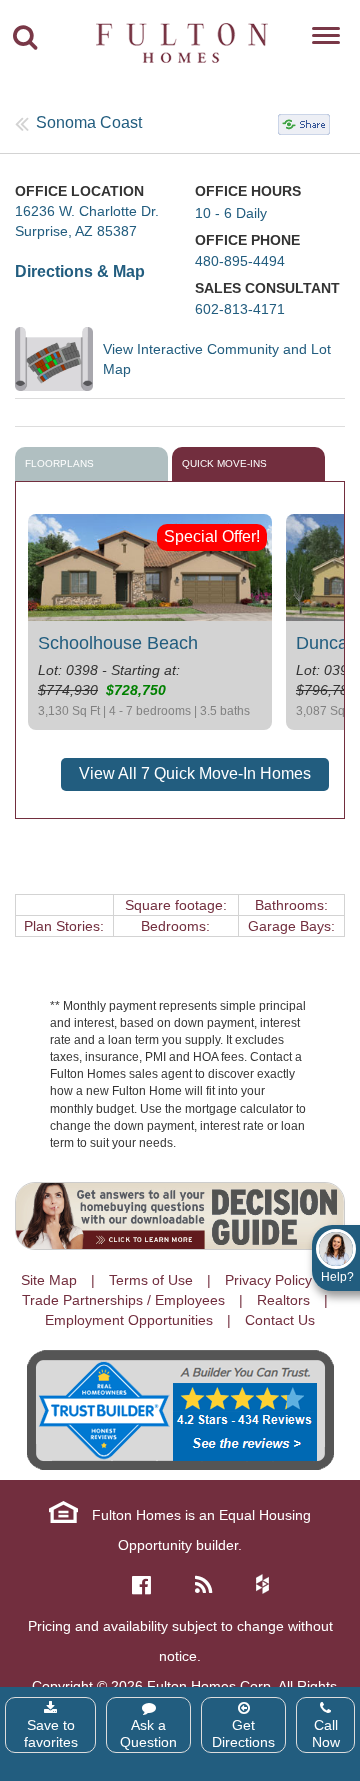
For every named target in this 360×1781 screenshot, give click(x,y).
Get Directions (243, 1733)
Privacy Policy (268, 1280)
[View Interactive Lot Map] (59, 359)
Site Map (49, 1280)
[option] (150, 622)
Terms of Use (151, 1280)
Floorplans (59, 463)
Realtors (283, 1300)
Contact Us (280, 1320)
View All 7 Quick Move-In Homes (195, 773)
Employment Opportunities (129, 1320)
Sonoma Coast (89, 122)
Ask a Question (148, 1733)
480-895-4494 (240, 261)
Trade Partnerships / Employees (123, 1300)
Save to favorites (51, 1733)
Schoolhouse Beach (118, 643)
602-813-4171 (240, 309)
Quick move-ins (224, 463)
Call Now (326, 1733)
